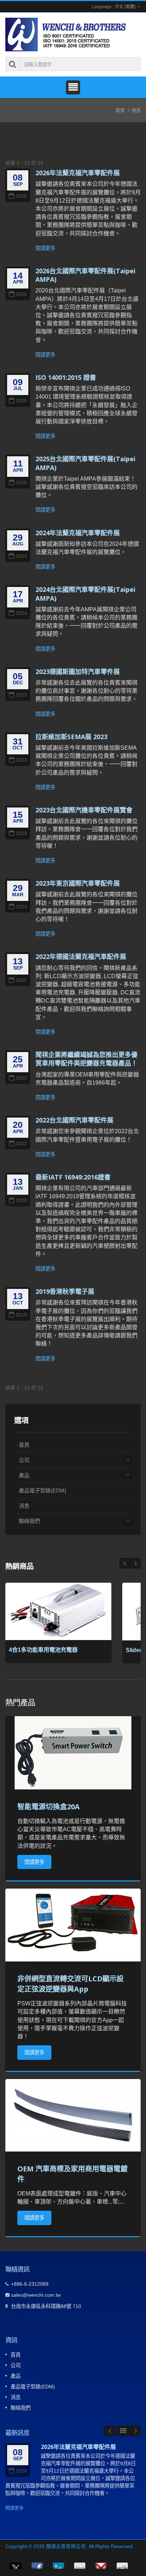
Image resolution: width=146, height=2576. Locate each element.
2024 (21, 556)
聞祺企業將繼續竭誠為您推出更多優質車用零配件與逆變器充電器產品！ (86, 1059)
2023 (21, 695)
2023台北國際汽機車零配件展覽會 (84, 810)
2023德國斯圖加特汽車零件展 (78, 672)
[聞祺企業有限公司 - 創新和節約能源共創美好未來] (68, 34)
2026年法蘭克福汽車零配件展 (78, 173)
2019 (21, 1315)
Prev (135, 1563)
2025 (21, 401)
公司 (24, 1460)
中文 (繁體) (125, 7)
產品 (24, 1475)
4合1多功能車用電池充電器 (43, 1650)
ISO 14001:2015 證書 (66, 377)
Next (125, 1563)
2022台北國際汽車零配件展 (74, 1120)
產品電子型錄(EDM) (43, 1490)
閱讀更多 (45, 248)
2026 (21, 196)
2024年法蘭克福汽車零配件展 (78, 533)
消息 (136, 110)
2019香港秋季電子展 (65, 1291)
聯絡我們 (29, 1521)
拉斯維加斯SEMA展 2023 (71, 737)
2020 (21, 1201)
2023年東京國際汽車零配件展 (78, 883)
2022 (21, 980)
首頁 (120, 110)
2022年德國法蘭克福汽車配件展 (81, 956)
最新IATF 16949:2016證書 (73, 1177)
